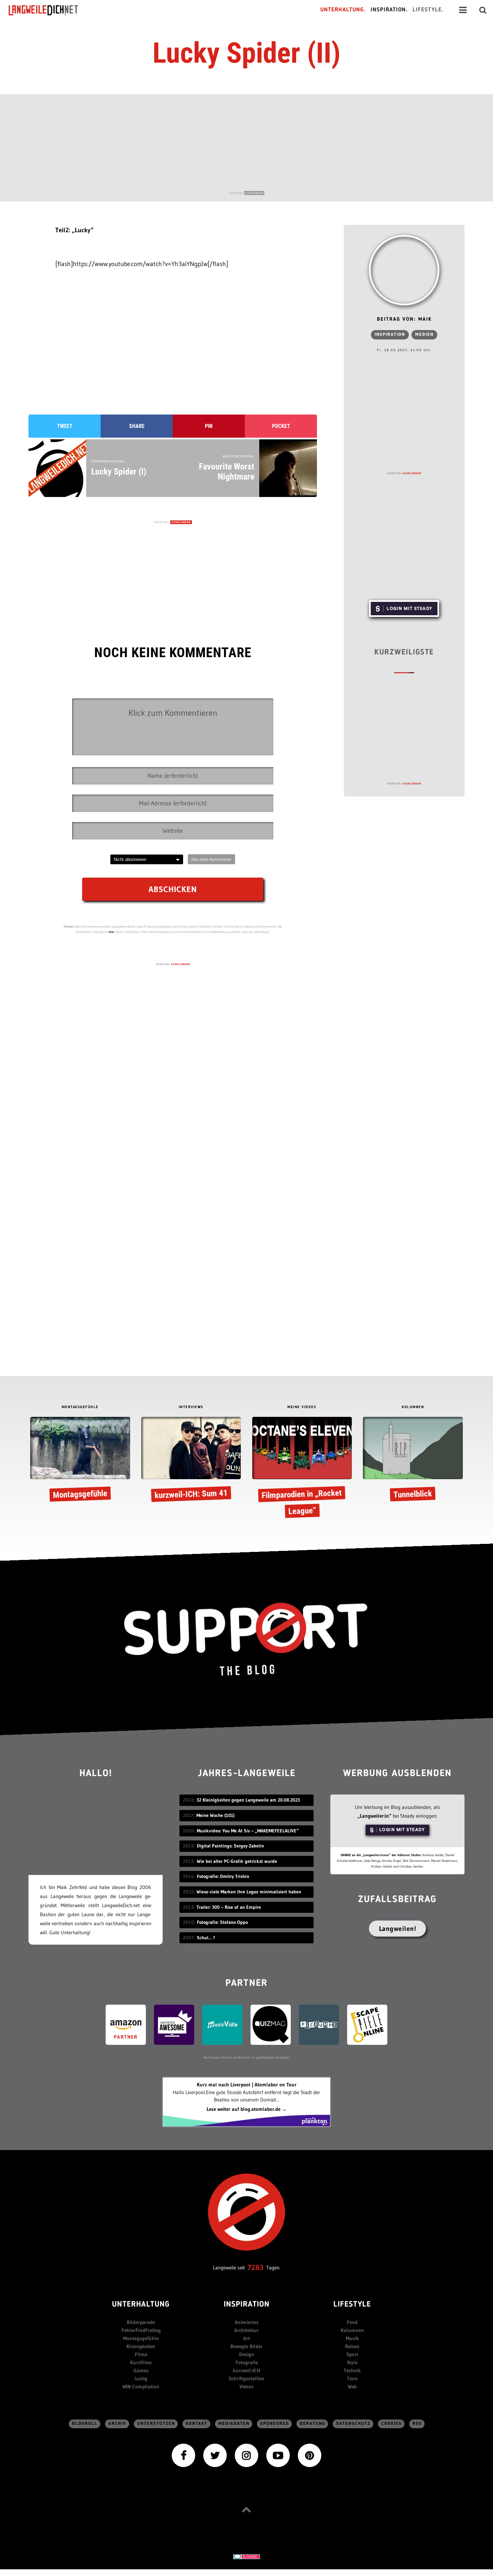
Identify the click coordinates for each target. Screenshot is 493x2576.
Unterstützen (156, 2424)
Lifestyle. (428, 10)
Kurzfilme (141, 2362)
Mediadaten (234, 2424)
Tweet (65, 426)
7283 (256, 2268)
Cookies (392, 2424)
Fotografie (247, 2362)
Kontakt (197, 2424)
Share (137, 426)
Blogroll (85, 2424)
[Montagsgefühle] (80, 1461)
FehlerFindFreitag (141, 2330)
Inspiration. (389, 10)
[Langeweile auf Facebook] (183, 2455)
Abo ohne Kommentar (211, 859)
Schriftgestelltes (246, 2378)
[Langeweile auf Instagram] (246, 2455)
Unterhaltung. (343, 10)
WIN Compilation (141, 2386)
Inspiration (390, 335)
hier (112, 932)
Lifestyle (352, 2305)
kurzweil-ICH (246, 2370)
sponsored (275, 2424)
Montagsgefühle (141, 2338)
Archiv (117, 2424)
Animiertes (247, 2322)
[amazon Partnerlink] (126, 2024)
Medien (424, 335)
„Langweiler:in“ (374, 1816)
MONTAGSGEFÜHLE (80, 1407)
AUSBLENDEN (254, 193)
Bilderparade (141, 2322)
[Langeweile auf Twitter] (215, 2455)
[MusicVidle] (222, 2024)
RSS (417, 2424)
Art (246, 2338)
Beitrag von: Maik (404, 320)
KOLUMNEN (413, 1407)
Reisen (352, 2346)
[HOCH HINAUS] (246, 2509)
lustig (141, 2378)
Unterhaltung (141, 2305)
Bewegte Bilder (246, 2346)
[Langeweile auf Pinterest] (310, 2455)
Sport (352, 2354)
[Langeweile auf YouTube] (278, 2455)
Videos (246, 2386)
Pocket (281, 426)
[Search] (483, 10)
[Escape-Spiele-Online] (367, 2024)
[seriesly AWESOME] (174, 2024)
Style (352, 2362)
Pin (209, 426)
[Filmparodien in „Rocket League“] (302, 1469)
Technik (352, 2370)
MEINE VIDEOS (302, 1407)
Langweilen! (398, 1929)
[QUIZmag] (271, 2024)
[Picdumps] (319, 2024)
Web (352, 2386)
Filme (141, 2354)
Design (247, 2354)
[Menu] (463, 10)
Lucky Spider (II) (246, 53)
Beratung (313, 2424)
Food (352, 2322)
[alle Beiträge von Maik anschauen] (404, 270)
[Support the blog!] (246, 1639)
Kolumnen (352, 2330)
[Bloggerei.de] (246, 2556)
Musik (352, 2338)
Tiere (352, 2378)
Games (141, 2370)
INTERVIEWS (191, 1407)
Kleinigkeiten (141, 2346)
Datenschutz (353, 2424)
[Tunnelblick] (413, 1461)
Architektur (246, 2330)
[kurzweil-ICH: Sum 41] (191, 1461)
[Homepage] (49, 10)
